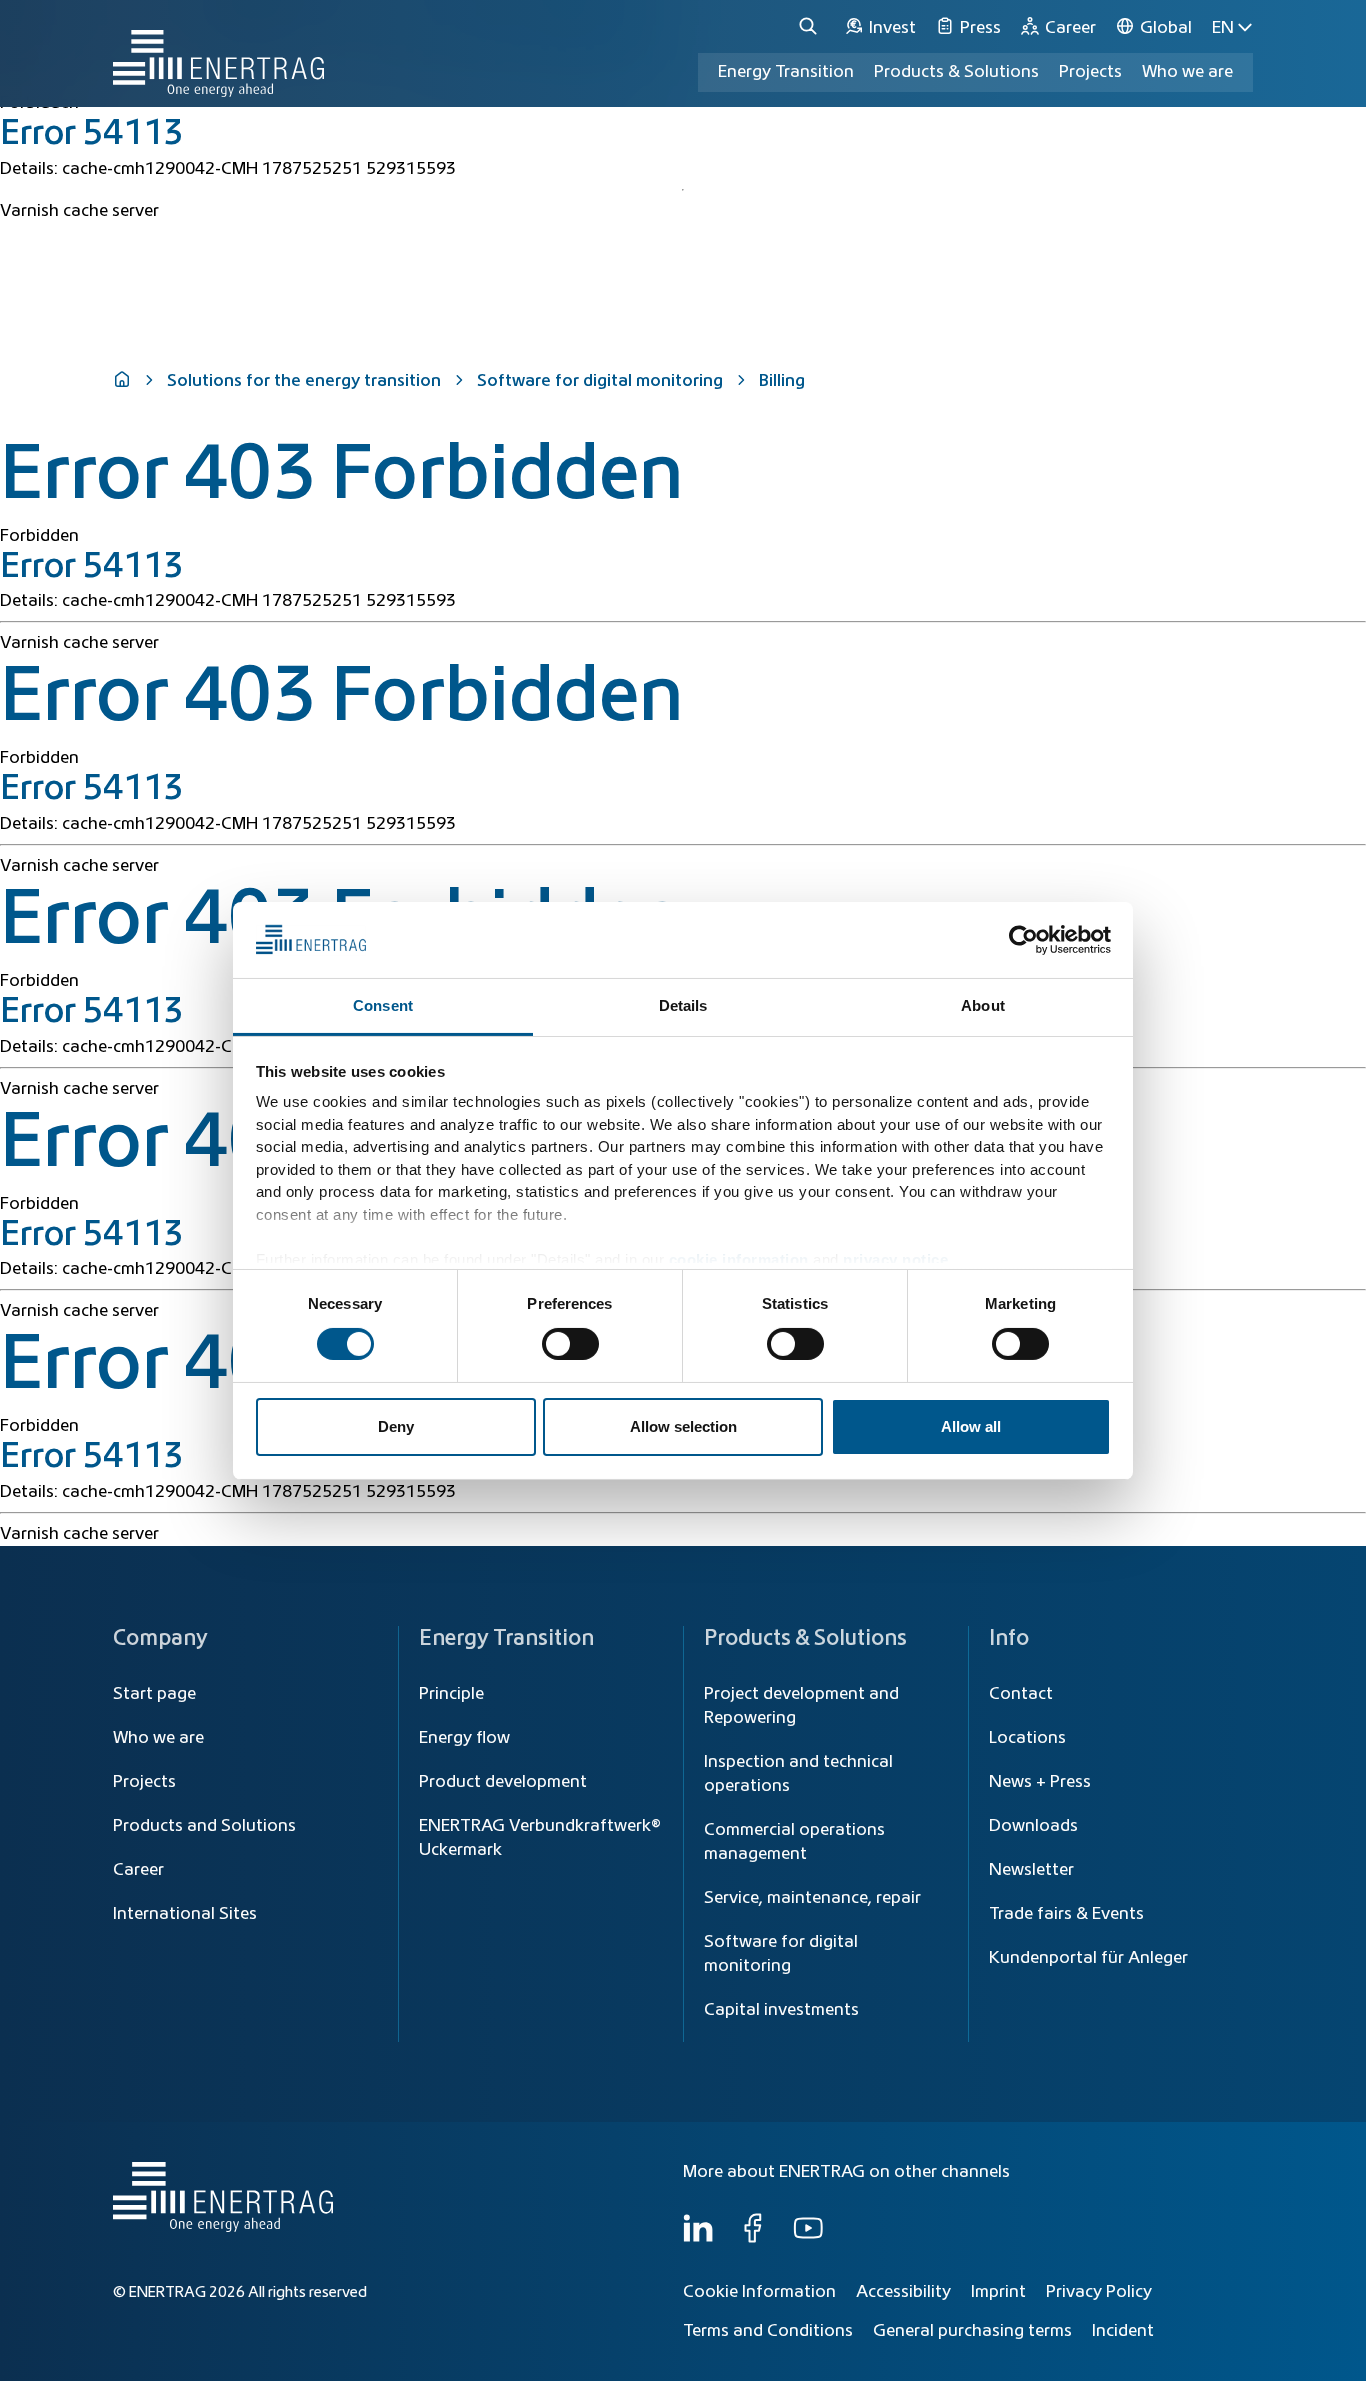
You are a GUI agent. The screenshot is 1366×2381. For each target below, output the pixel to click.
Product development (503, 1782)
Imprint (998, 2292)
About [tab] (983, 1005)
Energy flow (464, 1738)
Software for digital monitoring (600, 381)
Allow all (971, 1426)
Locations (1027, 1738)
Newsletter (1031, 1870)
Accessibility (903, 2292)
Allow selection (683, 1426)
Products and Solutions (204, 1826)
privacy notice (895, 1259)
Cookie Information (759, 2292)
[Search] (811, 27)
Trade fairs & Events (1066, 1914)
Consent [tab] (383, 1005)
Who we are (1187, 72)
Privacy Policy (1099, 2292)
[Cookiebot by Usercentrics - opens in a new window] (1023, 940)
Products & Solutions (956, 72)
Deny (396, 1426)
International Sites (185, 1914)
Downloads (1033, 1826)
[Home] (218, 53)
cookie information (739, 1259)
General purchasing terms (972, 2331)
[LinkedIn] (698, 2238)
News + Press (1040, 1782)
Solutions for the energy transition (304, 381)
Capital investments (781, 2010)
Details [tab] (683, 1005)
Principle (451, 1694)
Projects (144, 1782)
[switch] (570, 1344)
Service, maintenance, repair (812, 1898)
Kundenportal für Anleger (1088, 1958)
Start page (154, 1694)
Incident (1123, 2331)
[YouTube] (808, 2238)
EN (1223, 28)
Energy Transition (786, 72)
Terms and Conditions (768, 2331)
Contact (1021, 1694)
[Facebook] (753, 2238)
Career (138, 1870)
